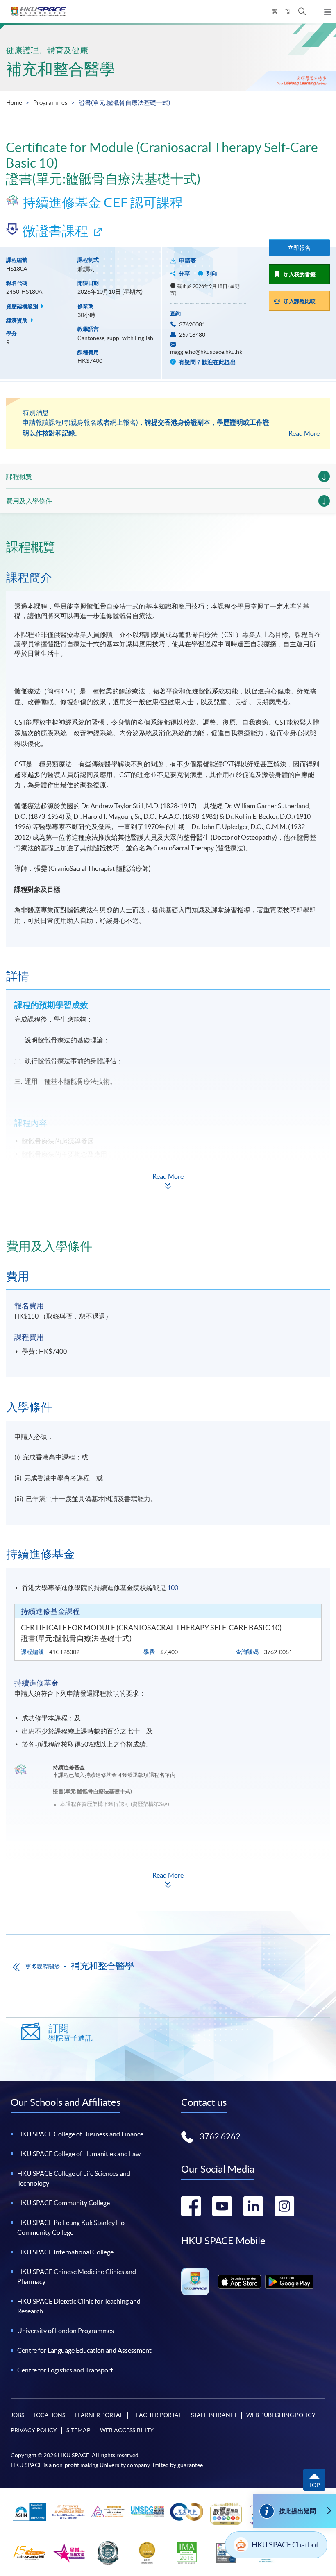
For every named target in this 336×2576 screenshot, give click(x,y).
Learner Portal (99, 2415)
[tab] (168, 547)
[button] (302, 11)
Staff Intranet (214, 2415)
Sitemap (78, 2430)
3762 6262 (220, 2136)
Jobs (17, 2415)
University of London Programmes (66, 2331)
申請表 (188, 261)
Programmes (50, 103)
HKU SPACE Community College (64, 2203)
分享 (184, 274)
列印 (212, 274)
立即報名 (299, 248)
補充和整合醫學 (61, 69)
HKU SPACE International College (65, 2252)
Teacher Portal (157, 2415)
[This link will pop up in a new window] (240, 2282)
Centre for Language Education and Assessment (84, 2350)
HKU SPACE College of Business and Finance (80, 2134)
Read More (304, 433)
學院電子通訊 (70, 2033)
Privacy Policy (34, 2430)
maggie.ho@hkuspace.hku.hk (206, 352)
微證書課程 (55, 231)
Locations (49, 2415)
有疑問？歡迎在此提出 (207, 362)
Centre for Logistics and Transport (65, 2370)
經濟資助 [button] (17, 321)
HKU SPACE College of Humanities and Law (79, 2154)
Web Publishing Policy (281, 2415)
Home (14, 103)
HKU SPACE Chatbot (285, 2545)
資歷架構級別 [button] (23, 307)
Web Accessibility (127, 2430)
